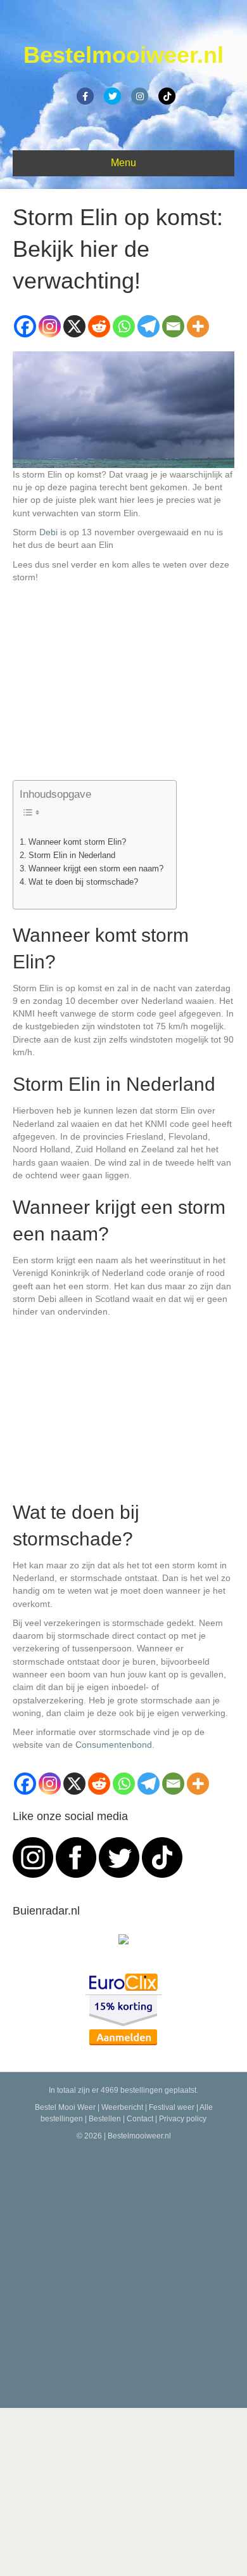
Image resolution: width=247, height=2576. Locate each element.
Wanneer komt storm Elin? (77, 842)
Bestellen (105, 2119)
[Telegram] (149, 326)
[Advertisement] (123, 2272)
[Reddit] (99, 326)
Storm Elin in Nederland (72, 855)
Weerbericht (122, 2107)
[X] (74, 326)
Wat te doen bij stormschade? (83, 882)
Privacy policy (183, 2119)
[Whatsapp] (124, 326)
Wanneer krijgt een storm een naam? (96, 869)
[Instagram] (50, 326)
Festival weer (172, 2107)
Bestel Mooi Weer (65, 2107)
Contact (140, 2119)
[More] (198, 326)
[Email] (173, 326)
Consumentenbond (114, 1745)
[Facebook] (25, 326)
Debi (48, 532)
